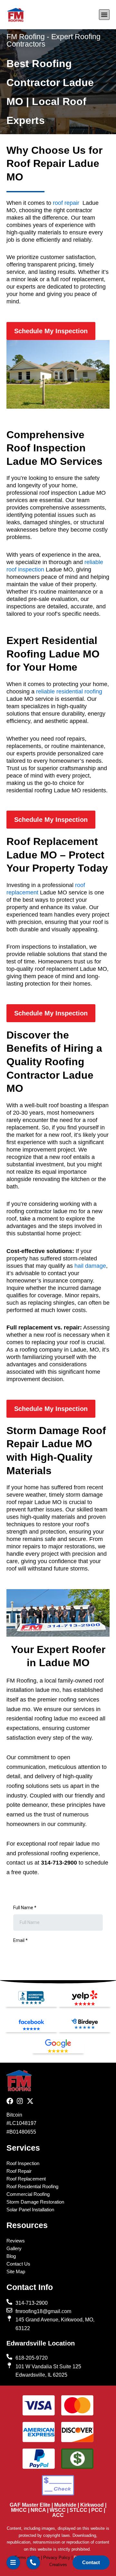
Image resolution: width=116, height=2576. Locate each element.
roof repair (66, 203)
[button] (104, 15)
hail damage (90, 1266)
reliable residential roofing (69, 692)
